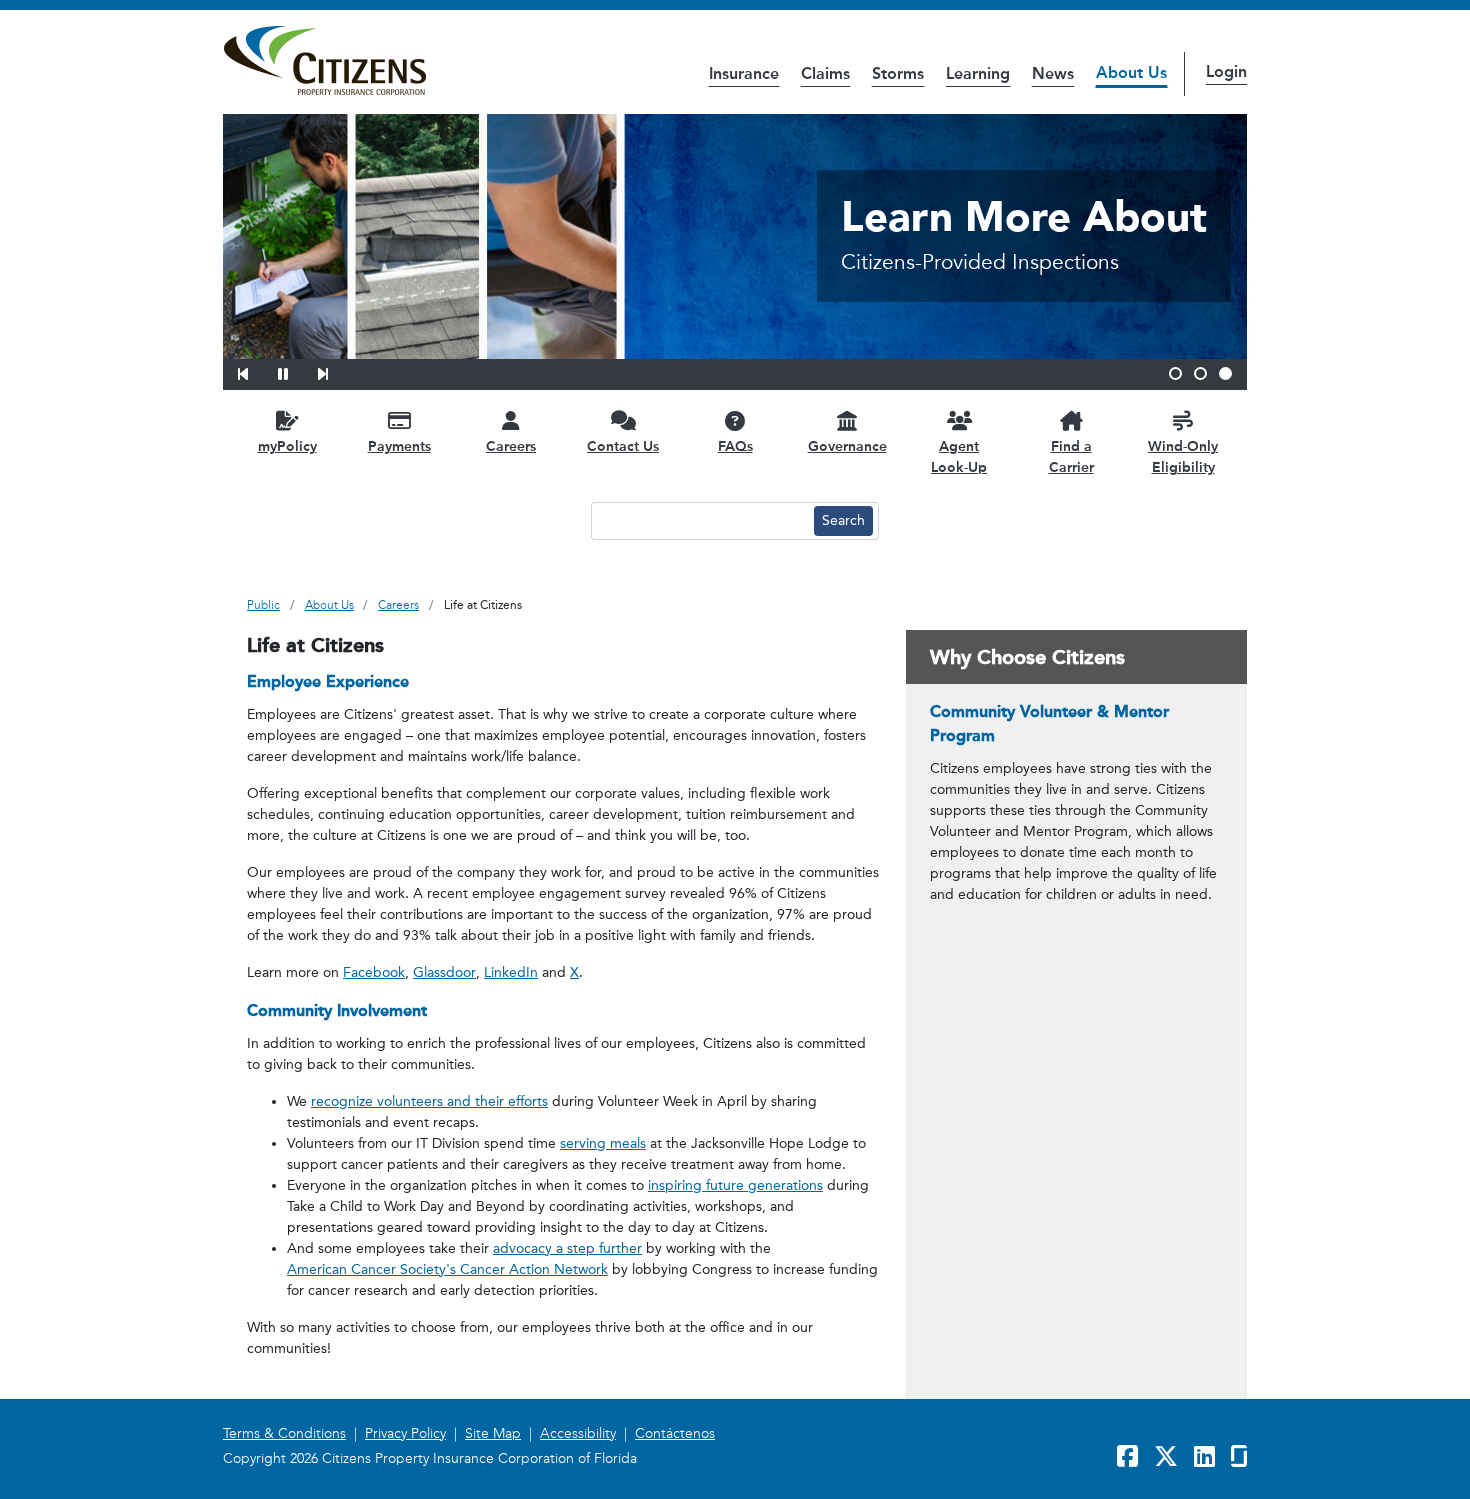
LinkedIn (511, 972)
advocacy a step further (567, 1248)
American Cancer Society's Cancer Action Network (447, 1269)
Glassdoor (444, 972)
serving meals (603, 1143)
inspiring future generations (735, 1185)
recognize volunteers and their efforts (429, 1101)
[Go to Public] (324, 61)
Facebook (374, 972)
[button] (256, 371)
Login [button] (1226, 71)
